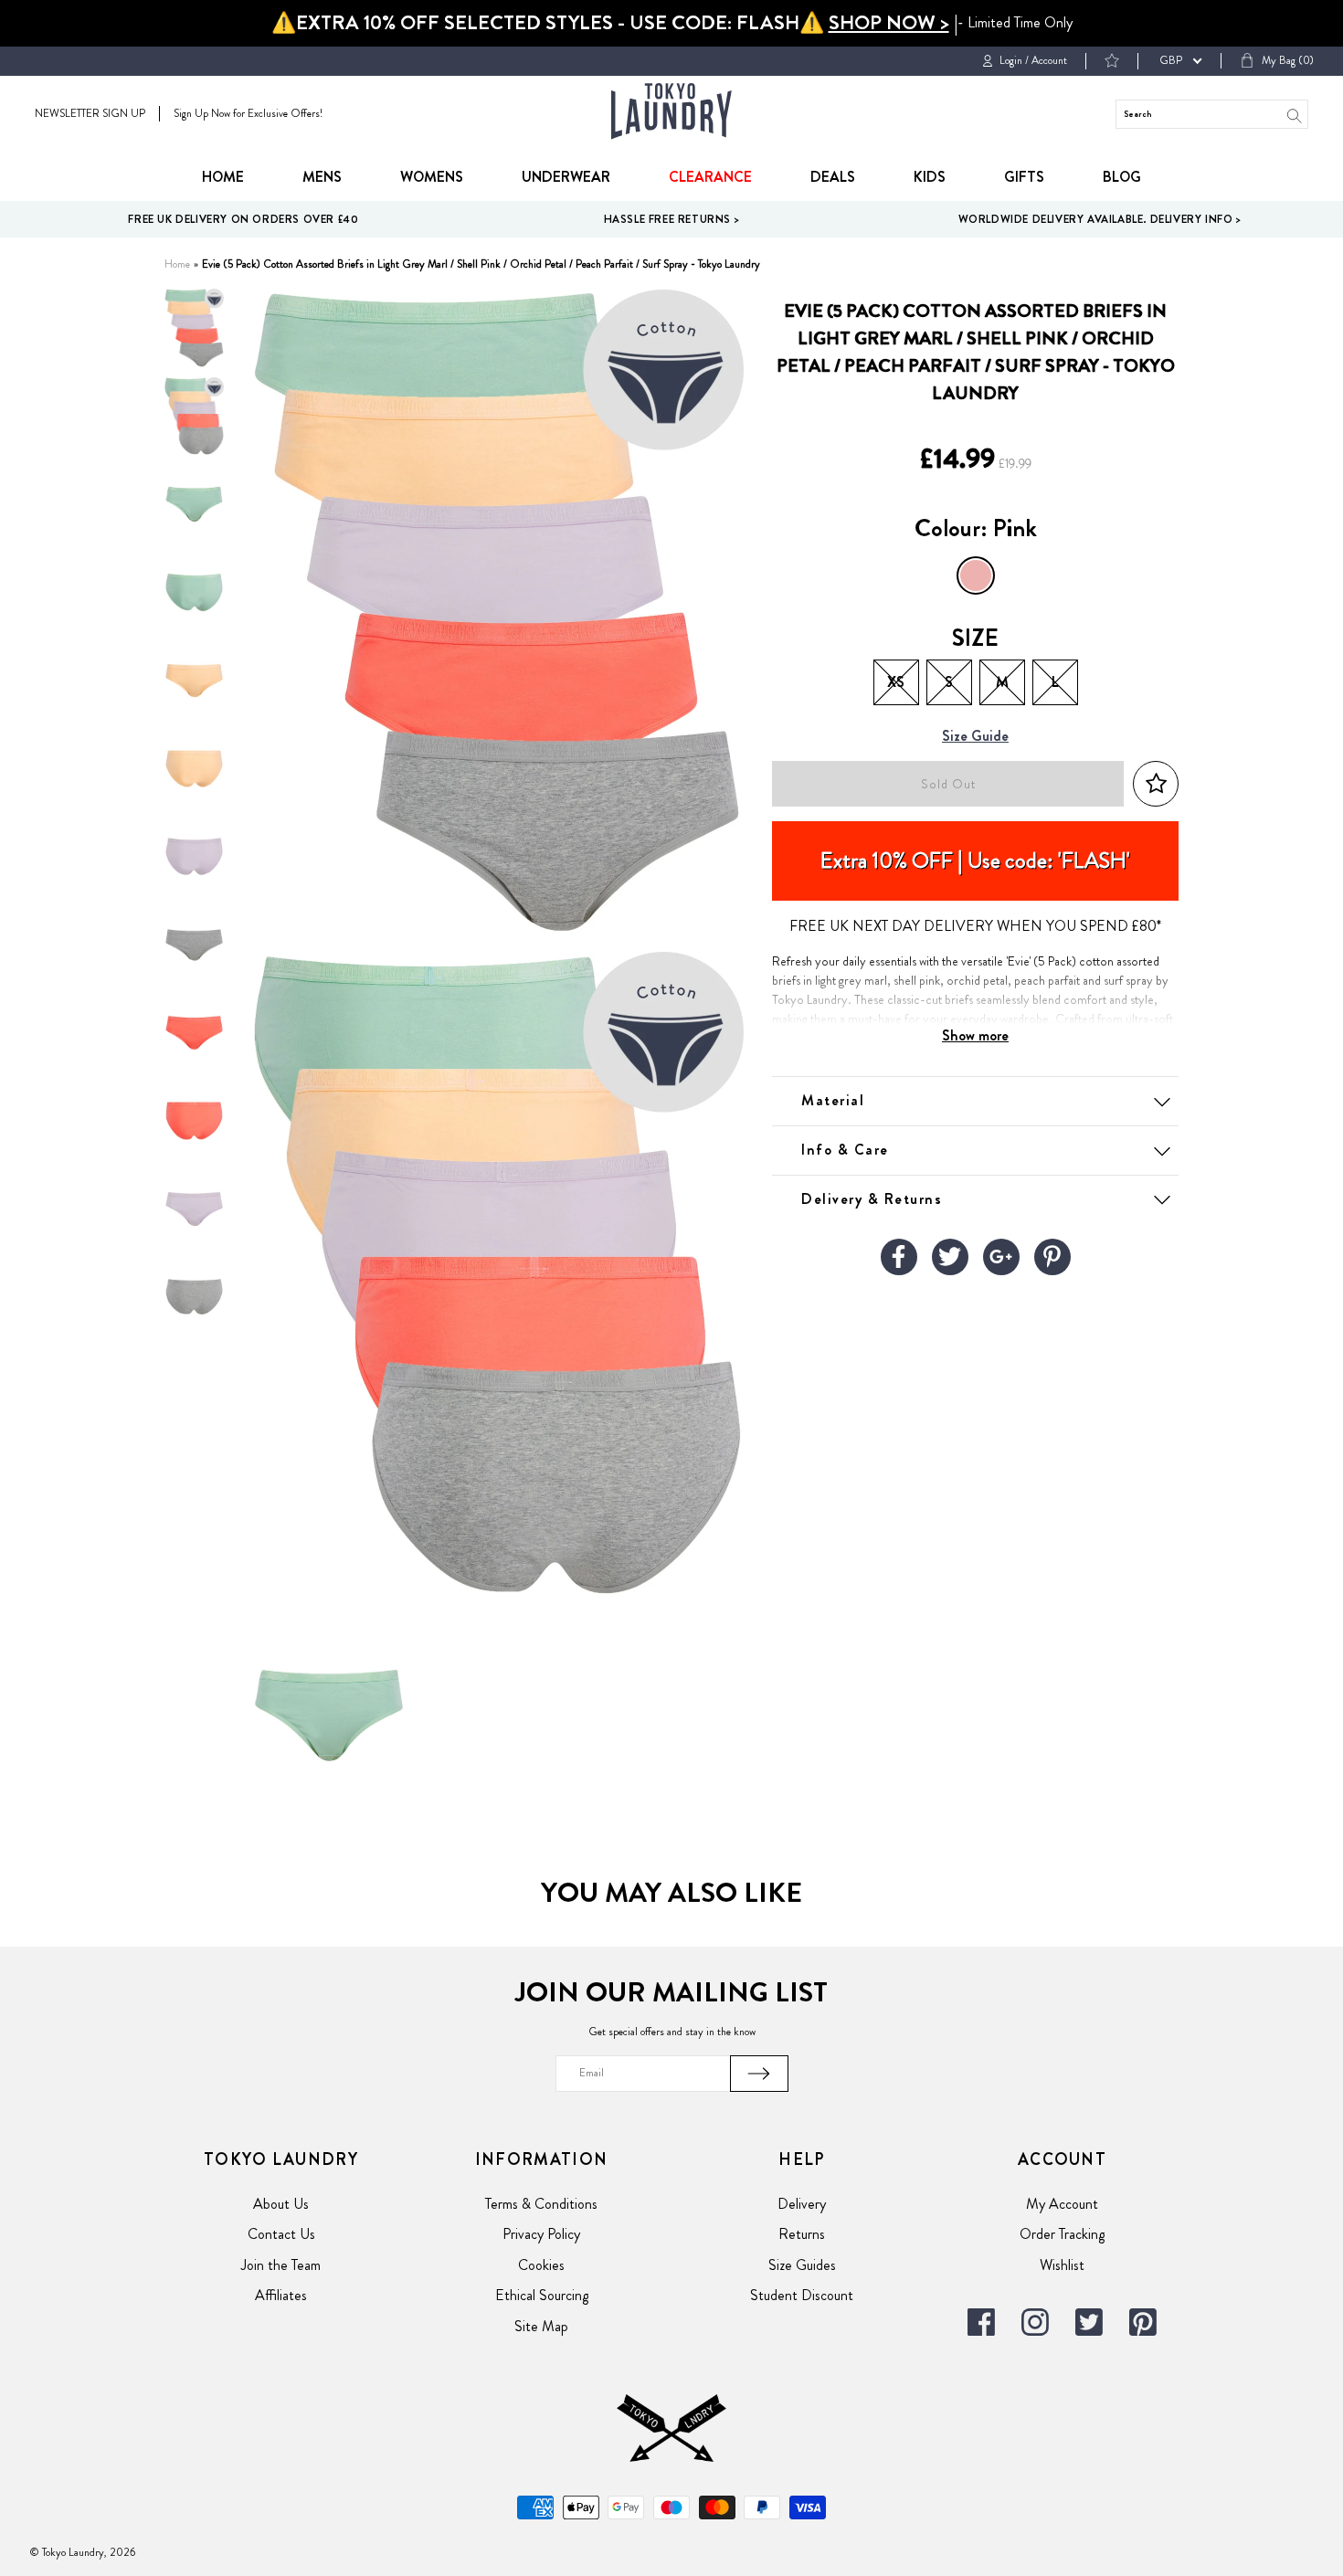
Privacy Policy (541, 2234)
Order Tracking (1062, 2234)
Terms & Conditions (541, 2204)
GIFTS (1024, 177)
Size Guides (802, 2265)
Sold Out (948, 784)
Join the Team (281, 2265)
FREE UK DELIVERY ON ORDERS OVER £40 (243, 219)
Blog (1122, 177)
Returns (802, 2234)
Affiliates (281, 2295)
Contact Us (281, 2234)
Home (223, 177)
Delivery (802, 2204)
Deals (833, 177)
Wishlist (1062, 2265)
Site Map (541, 2326)
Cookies (541, 2265)
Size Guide (975, 737)
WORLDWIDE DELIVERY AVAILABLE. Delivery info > (1100, 219)
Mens (322, 177)
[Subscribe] (759, 2074)
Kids (930, 177)
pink (976, 575)
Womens (432, 177)
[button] (1156, 784)
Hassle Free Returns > (672, 219)
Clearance (710, 177)
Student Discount (802, 2295)
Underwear (566, 177)
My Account (1062, 2204)
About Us (281, 2204)
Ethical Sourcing (542, 2295)
